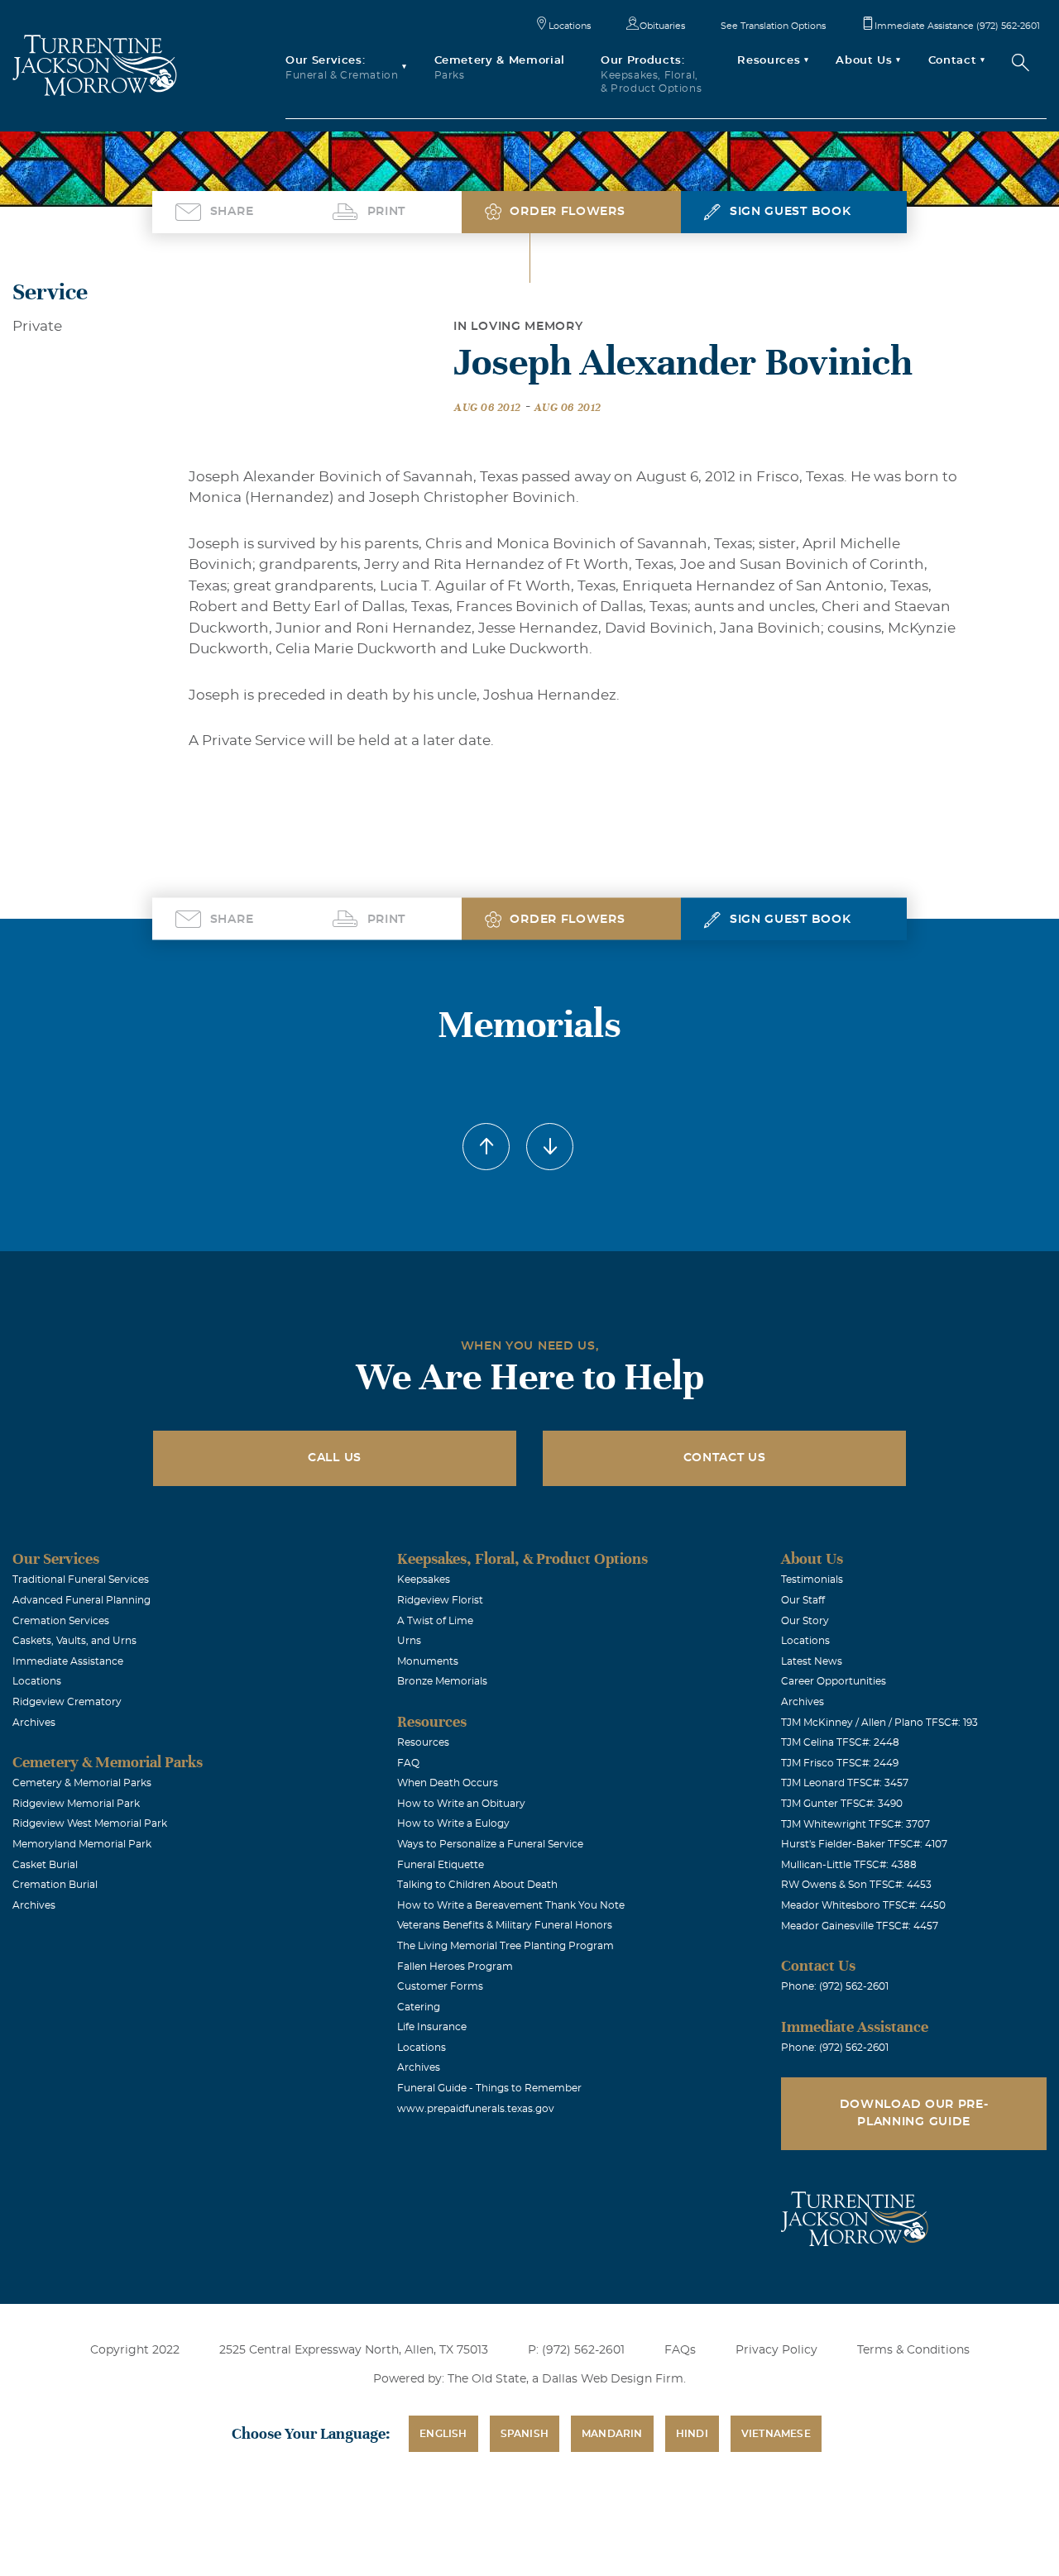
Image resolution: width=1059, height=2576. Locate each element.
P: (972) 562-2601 (576, 2350)
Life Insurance (432, 2027)
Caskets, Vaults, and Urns (74, 1641)
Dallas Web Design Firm (613, 2379)
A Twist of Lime (435, 1621)
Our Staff (803, 1600)
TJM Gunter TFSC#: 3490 (842, 1804)
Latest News (812, 1661)
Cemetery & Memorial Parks (82, 1783)
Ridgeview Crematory (67, 1702)
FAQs (680, 2350)
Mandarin (612, 2434)
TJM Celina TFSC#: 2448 (840, 1742)
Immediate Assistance (68, 1661)
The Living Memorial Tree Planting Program (506, 1946)
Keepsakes (424, 1580)
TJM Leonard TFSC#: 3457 (845, 1783)
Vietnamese (776, 2434)
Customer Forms (440, 1986)
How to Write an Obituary (461, 1804)
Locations (570, 26)
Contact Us (725, 1458)
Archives (34, 1723)
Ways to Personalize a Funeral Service (490, 1844)
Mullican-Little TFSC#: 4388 (849, 1865)
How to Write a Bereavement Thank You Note (511, 1905)
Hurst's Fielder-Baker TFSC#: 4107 (864, 1844)
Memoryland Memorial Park (82, 1844)
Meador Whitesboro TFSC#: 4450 (863, 1905)
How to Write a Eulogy (453, 1823)
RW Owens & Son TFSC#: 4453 (856, 1885)
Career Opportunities (834, 1681)
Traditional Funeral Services (81, 1580)
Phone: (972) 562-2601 (835, 1986)
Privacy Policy (776, 2350)
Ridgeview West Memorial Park (90, 1823)
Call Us (335, 1458)
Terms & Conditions (913, 2350)
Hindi (692, 2434)
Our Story (805, 1621)
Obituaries (662, 26)
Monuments (428, 1661)
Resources (423, 1742)
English (443, 2434)
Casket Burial (45, 1865)
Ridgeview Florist (440, 1600)
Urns (409, 1641)
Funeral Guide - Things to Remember (489, 2088)
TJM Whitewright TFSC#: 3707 (855, 1824)
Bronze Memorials (442, 1681)
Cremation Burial (55, 1885)
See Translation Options (773, 26)
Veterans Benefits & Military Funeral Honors (505, 1925)
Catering (419, 2007)
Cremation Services (61, 1621)
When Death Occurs (448, 1783)
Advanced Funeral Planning (81, 1600)
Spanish (525, 2434)
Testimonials (812, 1580)
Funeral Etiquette (441, 1865)
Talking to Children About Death (477, 1885)
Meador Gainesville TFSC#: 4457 (860, 1926)
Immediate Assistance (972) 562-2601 (957, 26)
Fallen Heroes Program (455, 1967)
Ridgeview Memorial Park (76, 1804)
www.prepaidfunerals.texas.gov (476, 2109)
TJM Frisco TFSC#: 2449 (840, 1763)
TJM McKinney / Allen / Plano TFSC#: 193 (879, 1723)
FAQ (408, 1763)
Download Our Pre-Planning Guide (914, 2113)
